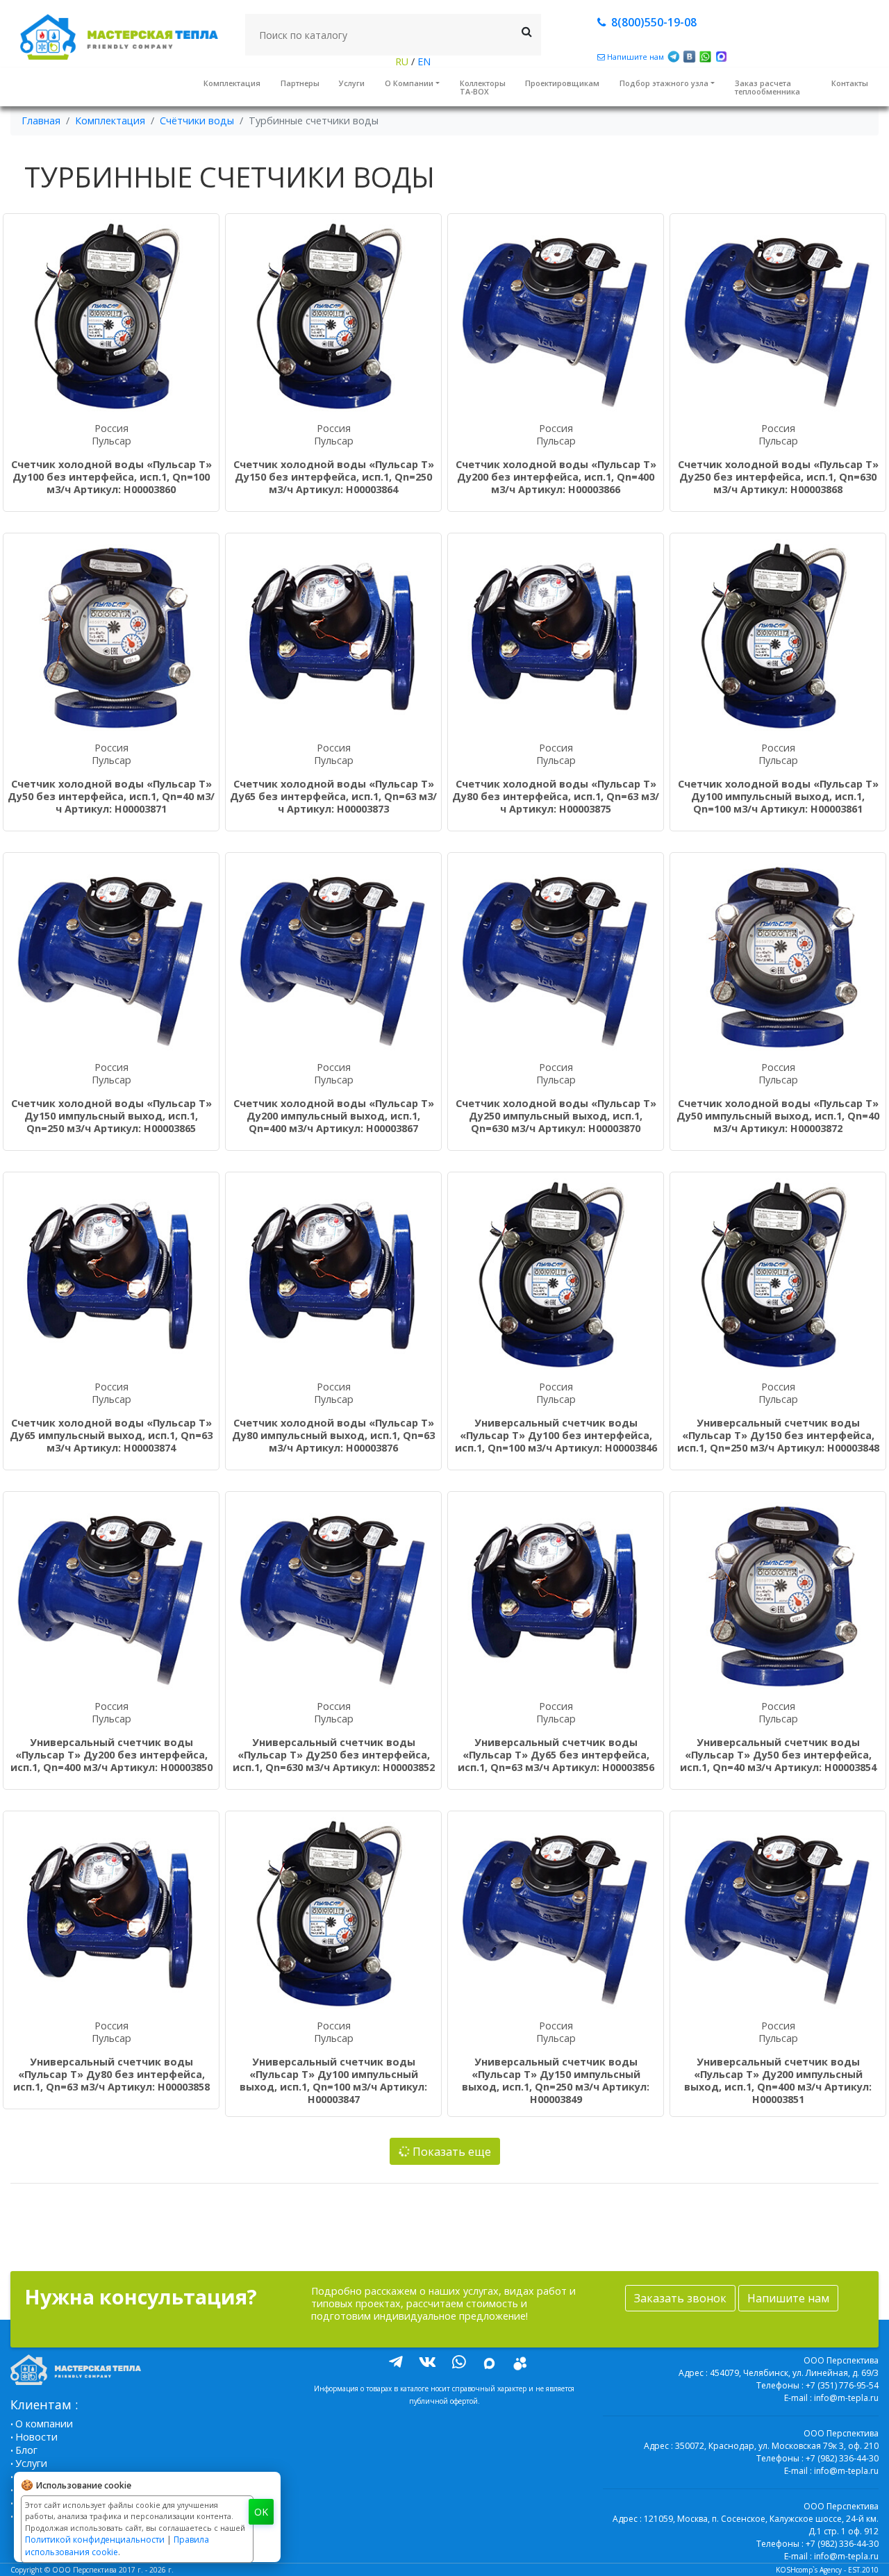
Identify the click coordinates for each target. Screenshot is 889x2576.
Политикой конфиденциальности (95, 2540)
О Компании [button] (409, 83)
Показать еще (450, 2152)
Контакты (850, 83)
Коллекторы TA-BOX (483, 87)
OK (261, 2512)
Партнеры (300, 83)
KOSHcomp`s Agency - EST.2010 (827, 2570)
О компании (44, 2424)
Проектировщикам (562, 83)
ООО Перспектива (84, 2570)
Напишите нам (788, 2298)
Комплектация (232, 83)
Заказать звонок (680, 2298)
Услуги (352, 83)
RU (403, 61)
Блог (26, 2450)
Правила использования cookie (117, 2546)
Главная (41, 121)
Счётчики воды (197, 121)
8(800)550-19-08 (651, 22)
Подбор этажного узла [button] (664, 83)
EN (423, 61)
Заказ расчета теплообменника (767, 87)
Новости (36, 2437)
